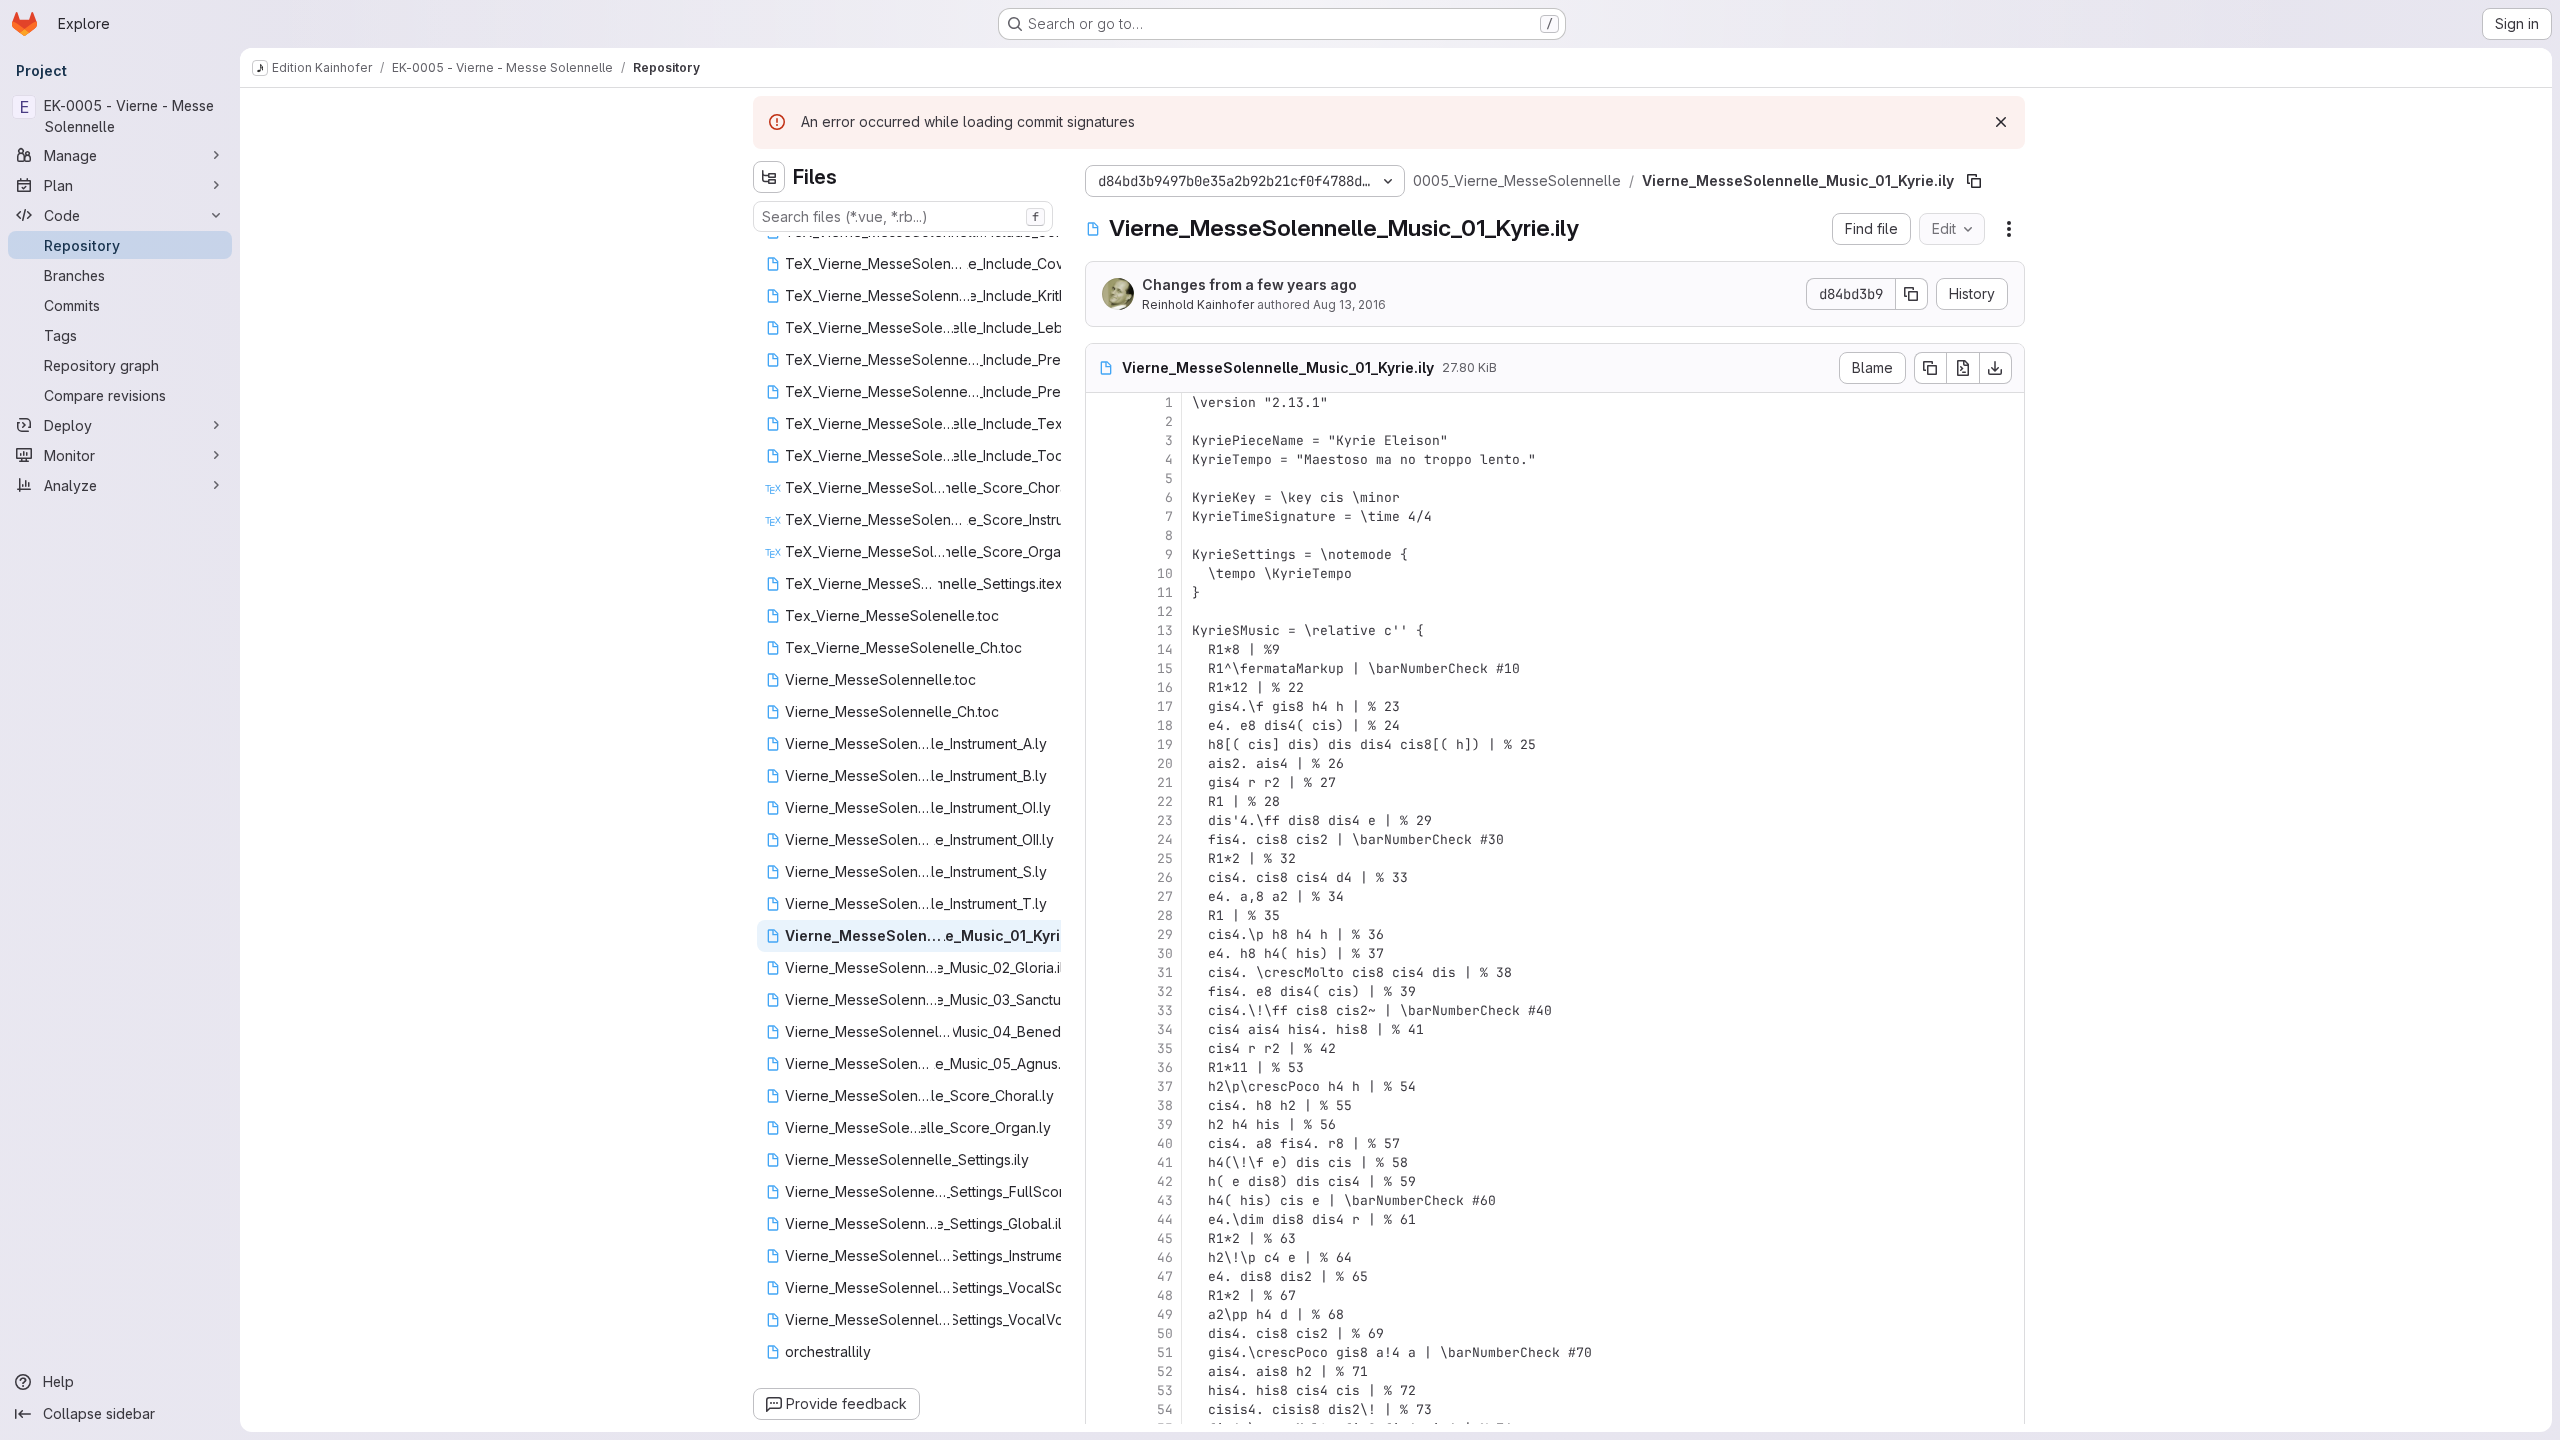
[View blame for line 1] (1103, 402)
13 (1165, 630)
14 (1165, 649)
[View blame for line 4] (1103, 459)
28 (1165, 915)
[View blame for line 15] (1103, 668)
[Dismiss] (2001, 122)
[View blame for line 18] (1103, 725)
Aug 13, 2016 (1349, 304)
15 (1165, 668)
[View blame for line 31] (1103, 972)
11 (1165, 592)
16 (1165, 687)
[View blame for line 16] (1103, 687)
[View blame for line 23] (1103, 820)
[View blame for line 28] (1103, 915)
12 (1165, 611)
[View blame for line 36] (1103, 1067)
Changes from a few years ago (1249, 284)
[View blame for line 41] (1103, 1162)
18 (1165, 725)
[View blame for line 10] (1103, 573)
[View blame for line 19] (1103, 744)
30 (1165, 953)
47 (1165, 1276)
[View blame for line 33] (1103, 1010)
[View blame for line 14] (1103, 649)
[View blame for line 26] (1103, 877)
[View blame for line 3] (1103, 440)
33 (1165, 1010)
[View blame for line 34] (1103, 1029)
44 (1165, 1219)
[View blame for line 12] (1103, 611)
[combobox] (903, 216)
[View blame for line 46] (1103, 1257)
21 (1165, 782)
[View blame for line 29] (1103, 934)
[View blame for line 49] (1103, 1314)
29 (1165, 934)
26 (1165, 877)
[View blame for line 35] (1103, 1048)
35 (1165, 1048)
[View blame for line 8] (1103, 535)
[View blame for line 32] (1103, 991)
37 (1165, 1086)
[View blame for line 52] (1103, 1371)
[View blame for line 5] (1103, 478)
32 (1165, 991)
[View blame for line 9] (1103, 554)
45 (1165, 1238)
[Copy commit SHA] (1912, 294)
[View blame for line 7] (1103, 516)
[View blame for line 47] (1103, 1276)
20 (1165, 763)
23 (1165, 820)
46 (1165, 1257)
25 (1165, 858)
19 (1165, 744)
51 (1165, 1352)
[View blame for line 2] (1103, 421)
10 (1165, 573)
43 (1165, 1200)
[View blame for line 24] (1103, 839)
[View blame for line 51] (1103, 1352)
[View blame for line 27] (1103, 896)
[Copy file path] (1974, 181)
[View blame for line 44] (1103, 1219)
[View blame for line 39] (1103, 1124)
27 (1165, 896)
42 (1165, 1181)
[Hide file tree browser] (769, 177)
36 (1165, 1067)
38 (1165, 1105)
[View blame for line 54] (1103, 1409)
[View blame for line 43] (1103, 1200)
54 (1165, 1409)
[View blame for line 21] (1103, 782)
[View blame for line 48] (1103, 1295)
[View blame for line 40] (1103, 1143)
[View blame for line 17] (1103, 706)
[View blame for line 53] (1103, 1390)
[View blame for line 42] (1103, 1181)
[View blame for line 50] (1103, 1333)
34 (1165, 1029)
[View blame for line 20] (1103, 763)
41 (1165, 1162)
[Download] (1996, 368)
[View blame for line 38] (1103, 1105)
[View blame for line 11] (1103, 592)
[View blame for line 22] (1103, 801)
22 (1165, 801)
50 (1165, 1333)
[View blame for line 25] (1103, 858)
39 (1165, 1124)
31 (1165, 972)
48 (1165, 1295)
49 (1165, 1314)
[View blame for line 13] (1103, 630)
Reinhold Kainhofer (1198, 304)
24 (1165, 839)
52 (1165, 1371)
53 (1165, 1390)
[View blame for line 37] (1103, 1086)
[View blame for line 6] (1103, 497)
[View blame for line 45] (1103, 1238)
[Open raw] (1963, 368)
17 (1165, 706)
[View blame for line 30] (1103, 953)
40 (1165, 1143)
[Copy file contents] (1930, 368)
